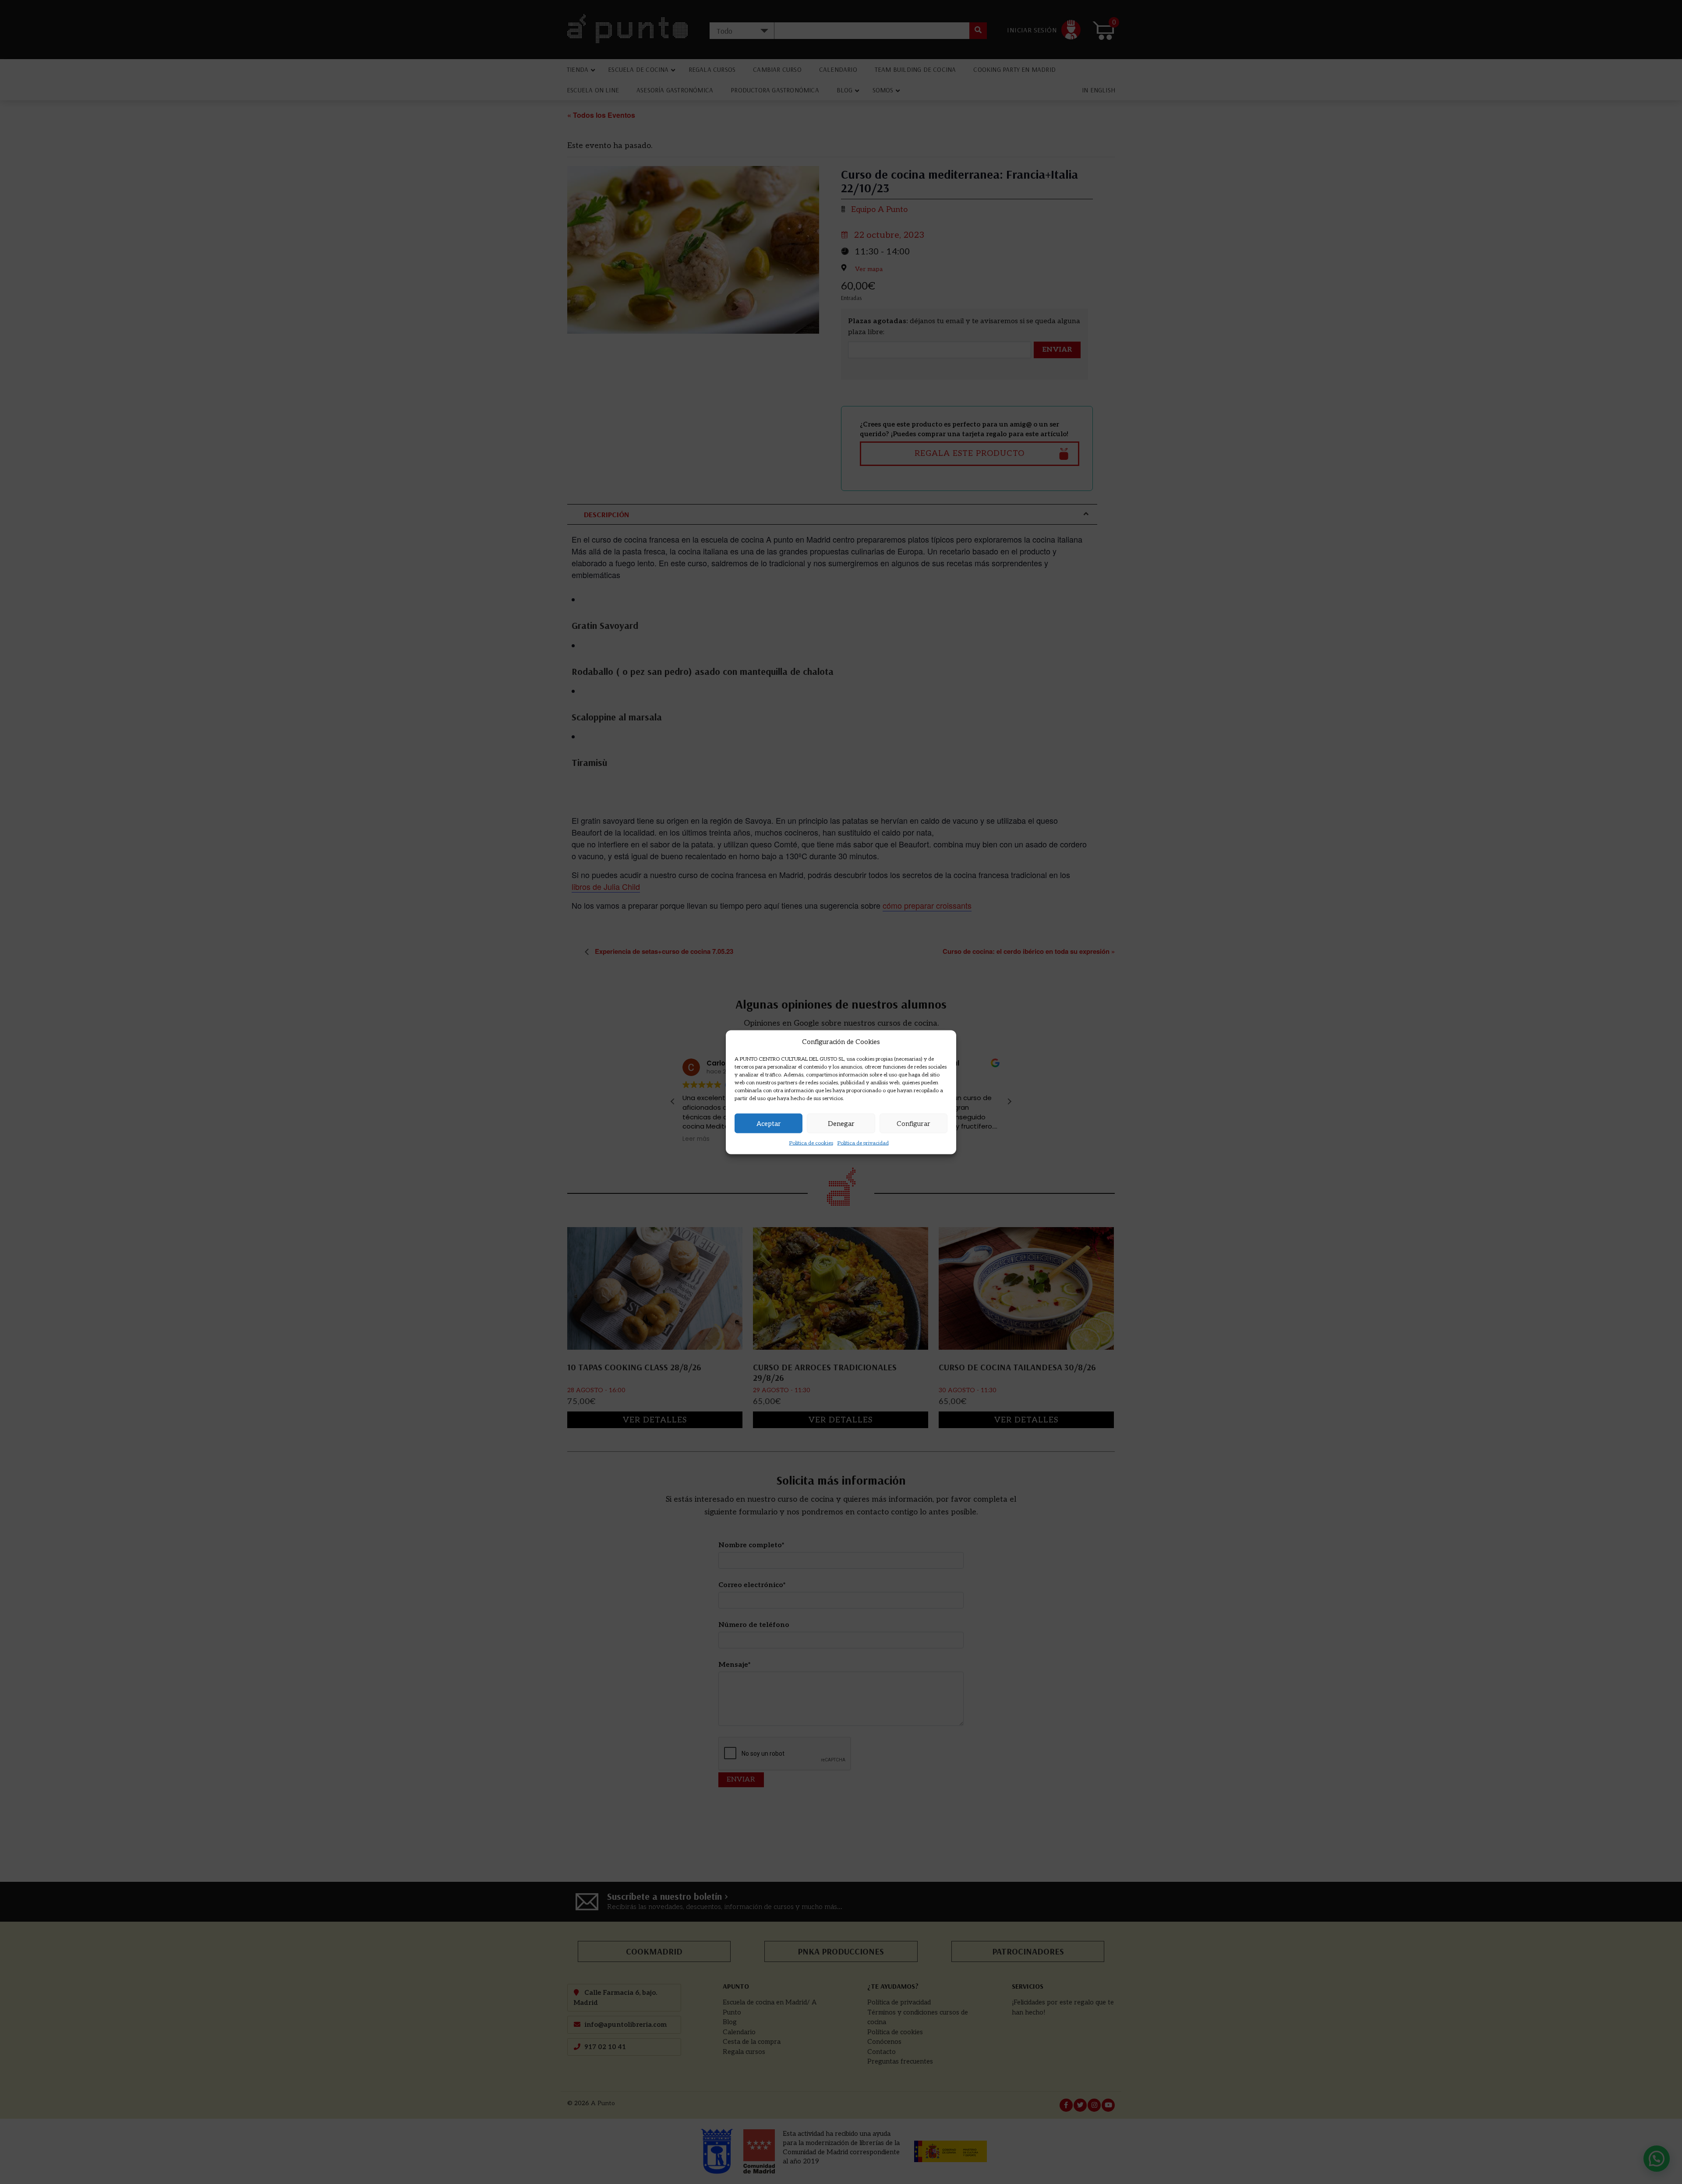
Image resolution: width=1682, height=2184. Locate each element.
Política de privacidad (863, 1143)
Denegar (841, 1123)
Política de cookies (811, 1143)
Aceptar (769, 1123)
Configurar (913, 1123)
